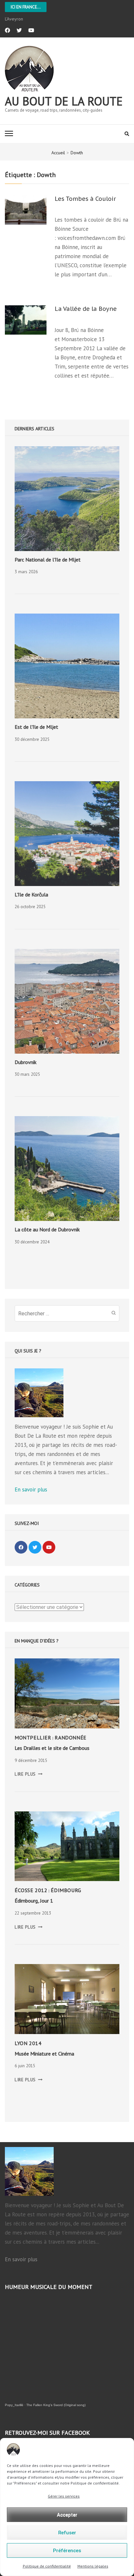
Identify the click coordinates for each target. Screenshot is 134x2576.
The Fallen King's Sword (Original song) (56, 2405)
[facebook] (7, 30)
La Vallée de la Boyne (86, 309)
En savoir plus (31, 1489)
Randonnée (70, 1738)
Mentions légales (93, 2566)
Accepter (67, 2515)
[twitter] (19, 30)
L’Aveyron (14, 19)
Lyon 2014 (28, 2043)
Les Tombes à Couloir (85, 199)
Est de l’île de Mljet (36, 727)
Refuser (67, 2533)
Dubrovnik (26, 1062)
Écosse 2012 (31, 1890)
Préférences (67, 2551)
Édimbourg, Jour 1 (34, 1901)
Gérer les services (64, 2496)
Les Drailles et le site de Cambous (52, 1748)
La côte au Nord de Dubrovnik (47, 1229)
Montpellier (33, 1738)
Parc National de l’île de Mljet (48, 560)
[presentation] (67, 499)
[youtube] (31, 30)
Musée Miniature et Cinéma (44, 2054)
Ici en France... (26, 7)
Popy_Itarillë (14, 2405)
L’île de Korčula (31, 894)
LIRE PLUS (29, 1774)
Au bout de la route (64, 101)
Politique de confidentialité (47, 2566)
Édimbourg (66, 1890)
